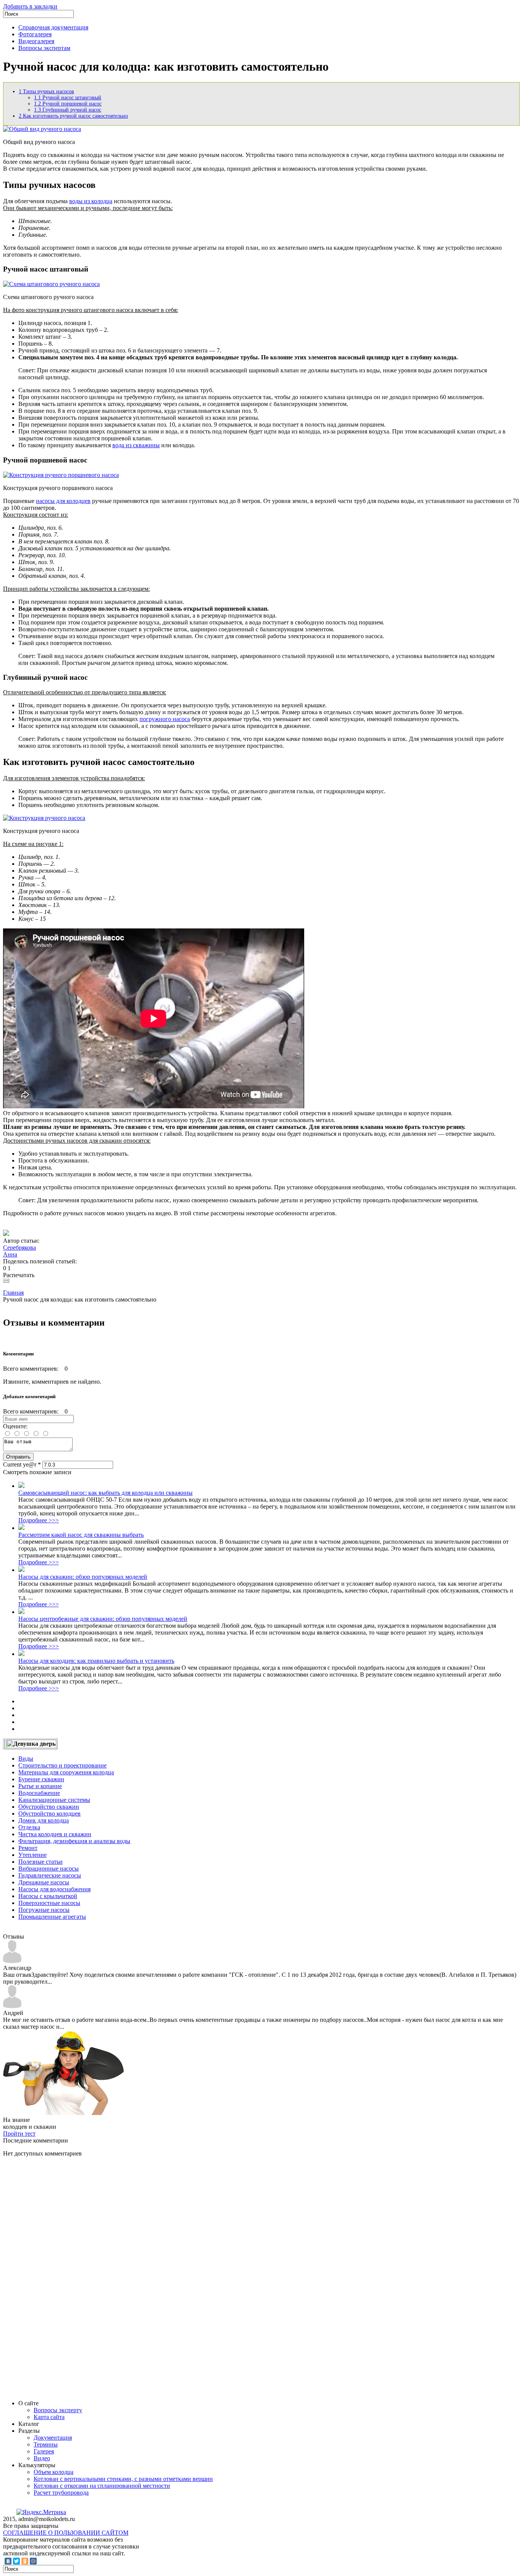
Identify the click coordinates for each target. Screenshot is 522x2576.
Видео (42, 2458)
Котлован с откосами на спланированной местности (102, 2486)
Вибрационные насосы (49, 1869)
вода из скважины (136, 445)
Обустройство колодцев (49, 1814)
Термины (46, 2444)
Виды (26, 1759)
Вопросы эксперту (58, 2410)
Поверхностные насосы (49, 1903)
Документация (53, 2438)
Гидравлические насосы (50, 1875)
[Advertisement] (60, 2278)
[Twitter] (16, 2561)
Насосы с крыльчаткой (48, 1896)
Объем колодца (53, 2472)
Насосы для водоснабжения (54, 1889)
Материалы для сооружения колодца (66, 1772)
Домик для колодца (44, 1820)
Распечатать (19, 1275)
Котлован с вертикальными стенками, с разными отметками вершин (123, 2479)
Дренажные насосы (44, 1882)
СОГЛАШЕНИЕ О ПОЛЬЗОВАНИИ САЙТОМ (66, 2533)
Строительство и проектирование (62, 1765)
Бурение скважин (41, 1779)
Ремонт (28, 1848)
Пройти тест (19, 2134)
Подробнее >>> (39, 1520)
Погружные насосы (44, 1910)
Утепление (32, 1855)
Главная (13, 1293)
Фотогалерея (35, 34)
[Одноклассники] (25, 2561)
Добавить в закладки (30, 6)
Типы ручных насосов (46, 91)
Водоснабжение (39, 1793)
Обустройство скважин (49, 1807)
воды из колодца (91, 201)
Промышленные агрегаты (52, 1917)
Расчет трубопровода (61, 2493)
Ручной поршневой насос (68, 104)
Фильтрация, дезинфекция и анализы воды (74, 1841)
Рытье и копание (40, 1786)
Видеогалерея (36, 41)
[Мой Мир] (33, 2561)
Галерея (44, 2451)
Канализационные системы (54, 1800)
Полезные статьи (41, 1862)
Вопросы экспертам (44, 48)
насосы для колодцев (63, 501)
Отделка (29, 1827)
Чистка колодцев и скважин (55, 1834)
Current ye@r (22, 1464)
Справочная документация (53, 27)
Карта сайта (49, 2417)
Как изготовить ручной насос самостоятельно (73, 116)
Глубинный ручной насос (68, 110)
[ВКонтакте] (8, 2561)
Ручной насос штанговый (68, 98)
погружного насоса (165, 719)
